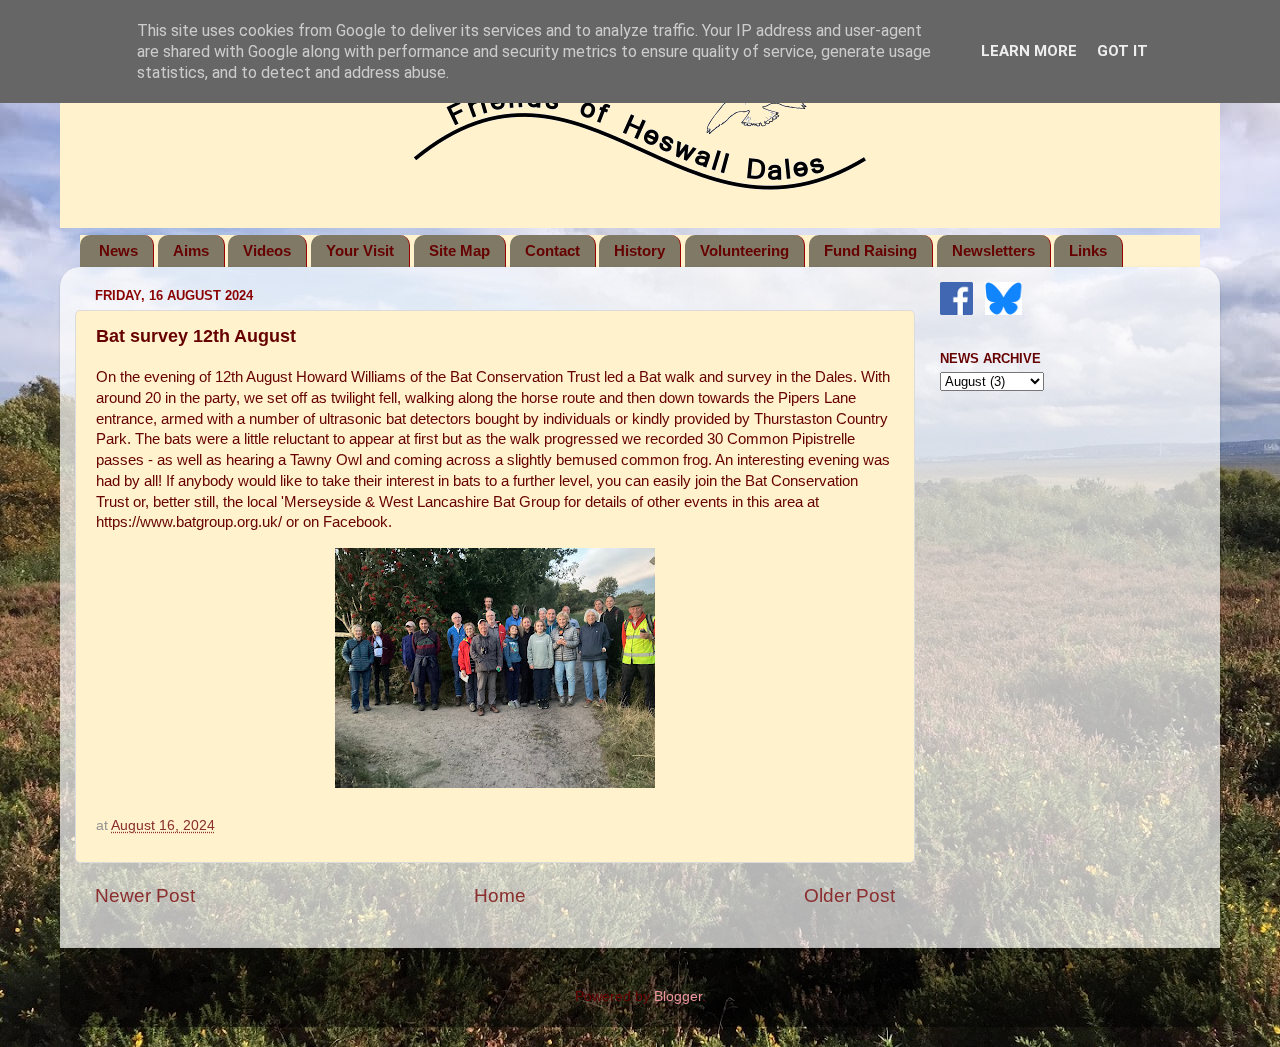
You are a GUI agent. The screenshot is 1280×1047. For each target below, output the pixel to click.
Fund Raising (870, 250)
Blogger (678, 996)
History (639, 250)
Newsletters (993, 250)
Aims (191, 250)
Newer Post (145, 895)
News (118, 250)
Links (1088, 250)
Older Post (849, 895)
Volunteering (744, 250)
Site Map (459, 250)
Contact (552, 250)
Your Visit (360, 250)
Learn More (1029, 51)
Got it (1122, 51)
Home (500, 895)
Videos (267, 250)
